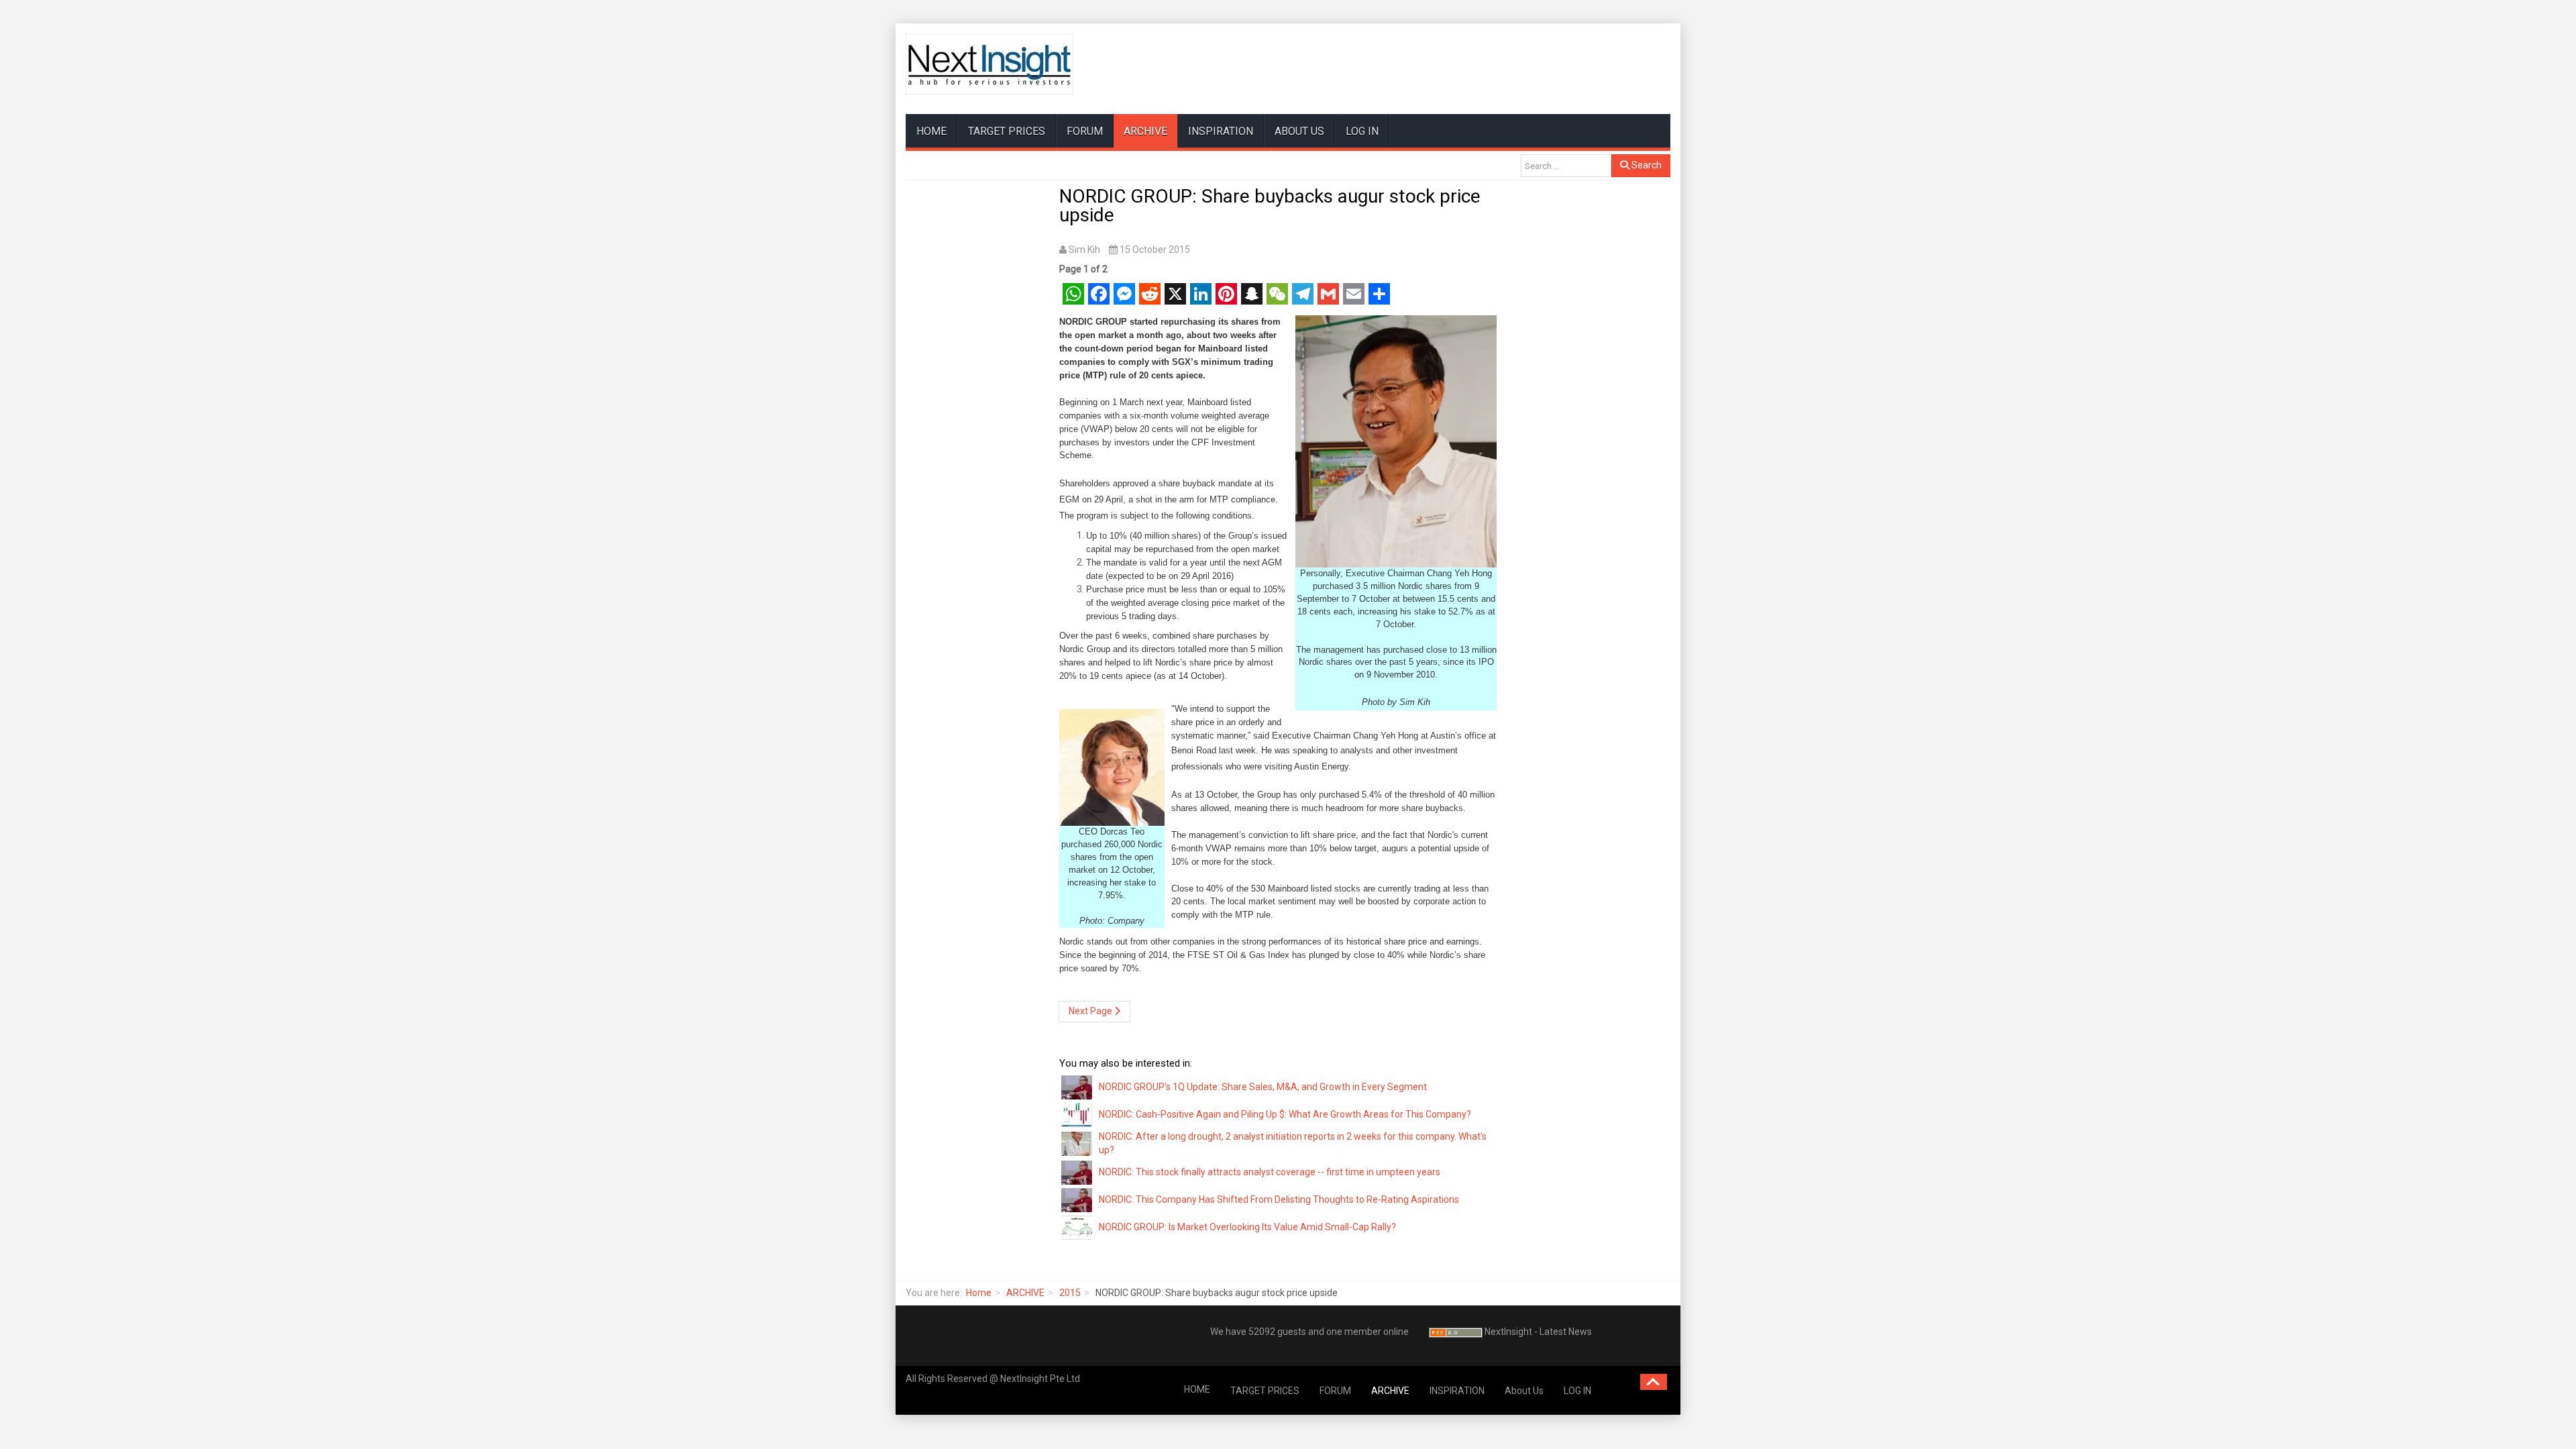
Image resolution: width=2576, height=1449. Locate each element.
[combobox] (1566, 166)
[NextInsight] (989, 64)
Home (979, 1293)
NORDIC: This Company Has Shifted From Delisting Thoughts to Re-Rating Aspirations (1279, 1199)
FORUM (1085, 131)
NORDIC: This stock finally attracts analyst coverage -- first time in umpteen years (1270, 1172)
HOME (931, 131)
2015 (1070, 1293)
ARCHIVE (1145, 131)
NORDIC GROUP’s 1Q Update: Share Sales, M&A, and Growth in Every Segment (1263, 1087)
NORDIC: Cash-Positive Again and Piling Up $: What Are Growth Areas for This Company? (1285, 1114)
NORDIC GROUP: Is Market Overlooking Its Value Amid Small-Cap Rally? (1247, 1227)
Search (1646, 165)
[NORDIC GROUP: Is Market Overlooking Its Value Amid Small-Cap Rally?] (1077, 1227)
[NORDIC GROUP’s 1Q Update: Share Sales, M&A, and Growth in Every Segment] (1077, 1087)
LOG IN (1362, 131)
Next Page (1091, 1011)
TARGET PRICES (1007, 131)
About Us (1299, 131)
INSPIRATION (1221, 131)
